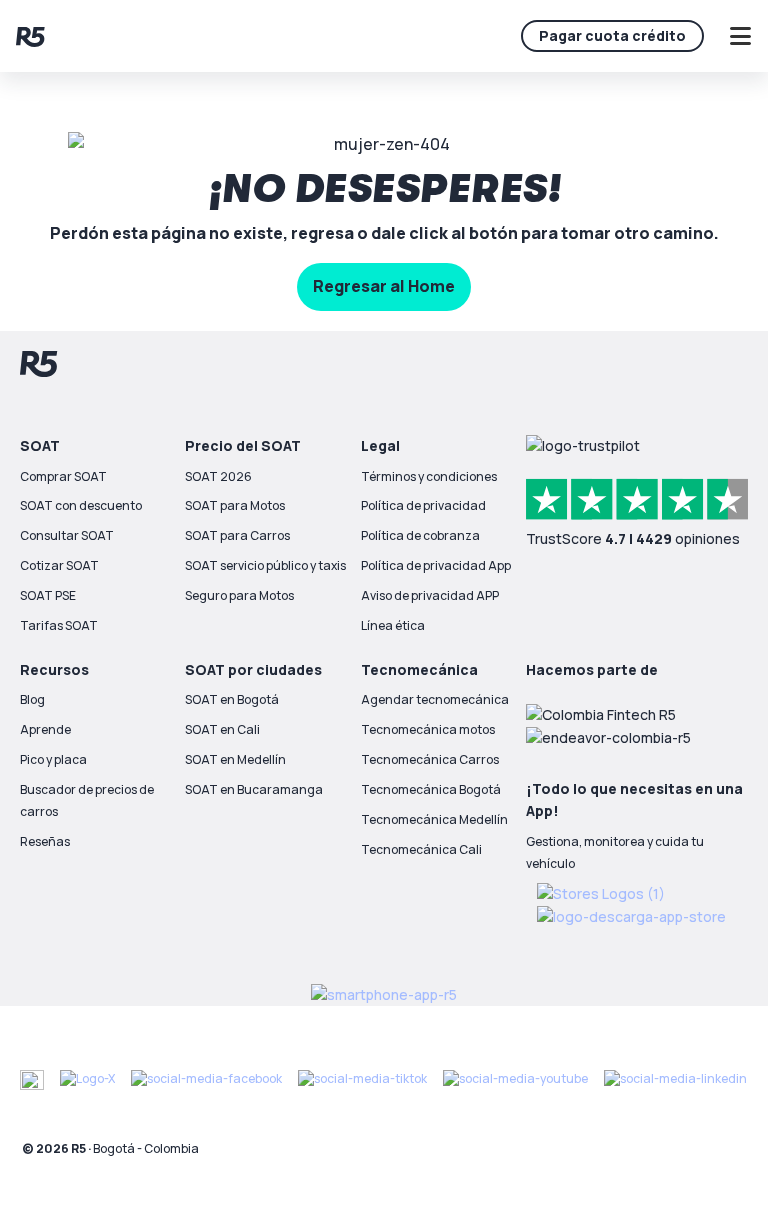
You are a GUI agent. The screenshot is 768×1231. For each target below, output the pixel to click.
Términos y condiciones (429, 476)
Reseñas (45, 841)
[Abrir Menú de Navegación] (740, 36)
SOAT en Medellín (235, 759)
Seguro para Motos (239, 595)
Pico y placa (53, 759)
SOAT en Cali (222, 729)
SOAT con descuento (81, 505)
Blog (32, 699)
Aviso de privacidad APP (430, 595)
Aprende (45, 729)
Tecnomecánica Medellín (434, 819)
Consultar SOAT (67, 535)
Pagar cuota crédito (612, 35)
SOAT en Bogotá (232, 699)
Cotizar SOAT (59, 565)
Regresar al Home (384, 286)
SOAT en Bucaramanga (254, 789)
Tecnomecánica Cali (421, 849)
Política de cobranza (420, 535)
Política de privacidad (423, 505)
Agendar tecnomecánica (435, 699)
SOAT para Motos (235, 505)
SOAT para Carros (237, 535)
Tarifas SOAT (59, 625)
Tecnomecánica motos (428, 729)
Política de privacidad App (436, 565)
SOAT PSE (48, 595)
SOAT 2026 (218, 476)
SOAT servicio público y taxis (265, 565)
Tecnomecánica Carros (430, 759)
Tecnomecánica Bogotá (431, 789)
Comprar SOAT (63, 476)
